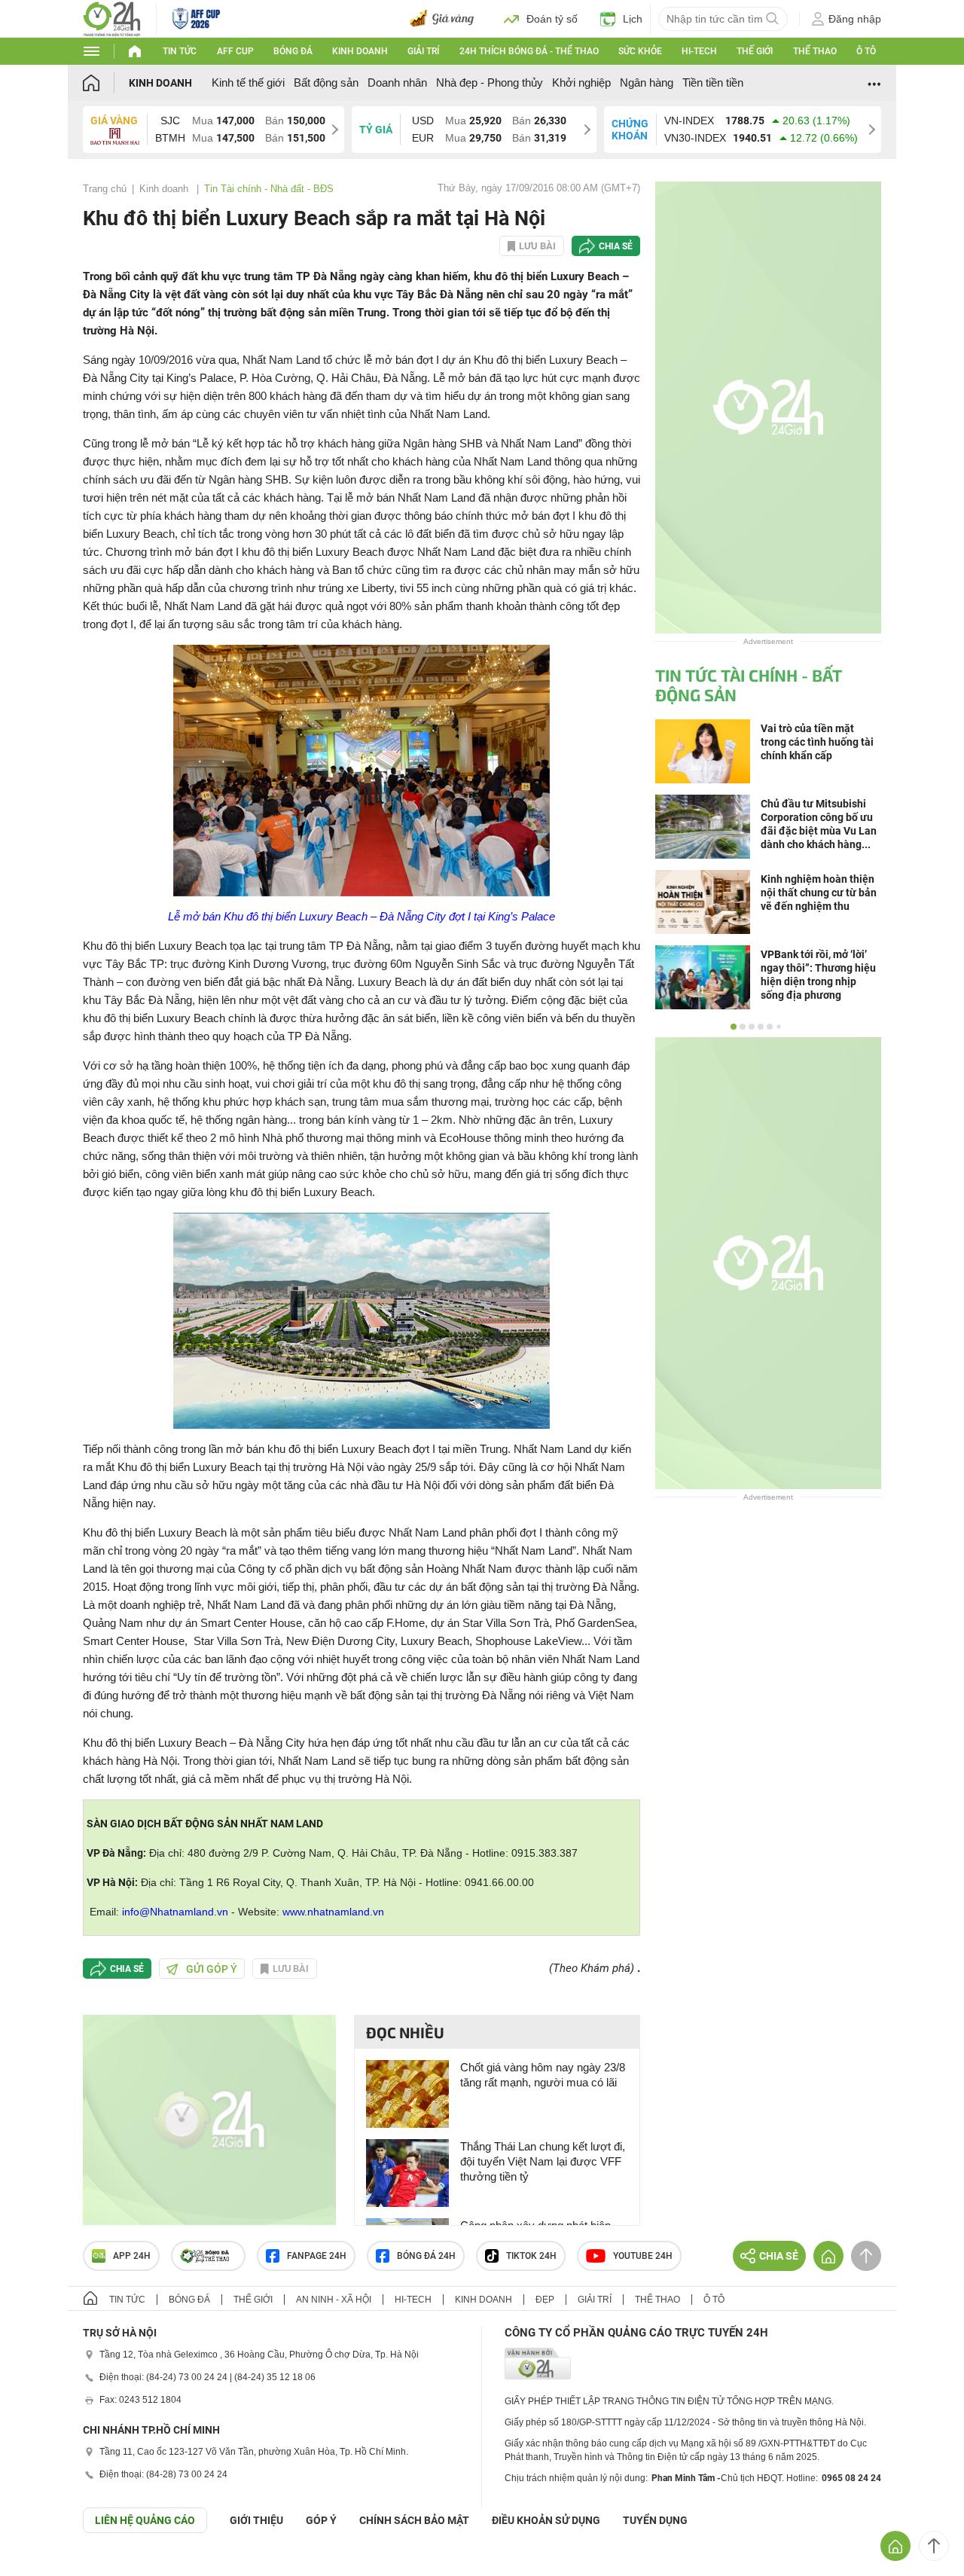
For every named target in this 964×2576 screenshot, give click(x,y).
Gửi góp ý (212, 1969)
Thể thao (815, 51)
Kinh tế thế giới (248, 82)
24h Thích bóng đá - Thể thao (529, 51)
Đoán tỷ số (552, 19)
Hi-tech (699, 51)
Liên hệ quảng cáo (145, 2520)
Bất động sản (326, 82)
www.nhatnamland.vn (333, 1912)
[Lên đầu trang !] (934, 2546)
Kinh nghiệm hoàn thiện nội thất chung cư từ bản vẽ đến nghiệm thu (819, 893)
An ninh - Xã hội (334, 2300)
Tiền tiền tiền (713, 82)
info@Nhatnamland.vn (175, 1912)
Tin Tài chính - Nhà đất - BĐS (269, 189)
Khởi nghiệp (581, 82)
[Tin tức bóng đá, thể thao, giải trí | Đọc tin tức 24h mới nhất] (112, 18)
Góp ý (321, 2520)
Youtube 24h (643, 2256)
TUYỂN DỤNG (655, 2520)
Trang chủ (105, 189)
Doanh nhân (397, 82)
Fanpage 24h (317, 2256)
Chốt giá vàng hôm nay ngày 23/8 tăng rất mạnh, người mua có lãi (543, 2075)
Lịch (633, 19)
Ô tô (866, 51)
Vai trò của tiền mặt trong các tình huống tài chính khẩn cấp (817, 742)
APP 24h (132, 2256)
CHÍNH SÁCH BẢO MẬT (414, 2520)
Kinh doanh (360, 51)
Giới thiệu (256, 2520)
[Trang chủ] (106, 82)
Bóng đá (293, 51)
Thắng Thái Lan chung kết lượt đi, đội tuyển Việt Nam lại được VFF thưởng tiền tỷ (543, 2161)
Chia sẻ (616, 246)
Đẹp (545, 2300)
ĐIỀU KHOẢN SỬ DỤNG (546, 2520)
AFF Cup (235, 51)
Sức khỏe (640, 51)
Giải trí (423, 51)
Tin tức (180, 51)
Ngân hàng (647, 82)
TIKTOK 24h (531, 2256)
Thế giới (755, 51)
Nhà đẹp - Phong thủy (490, 82)
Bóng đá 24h (426, 2256)
